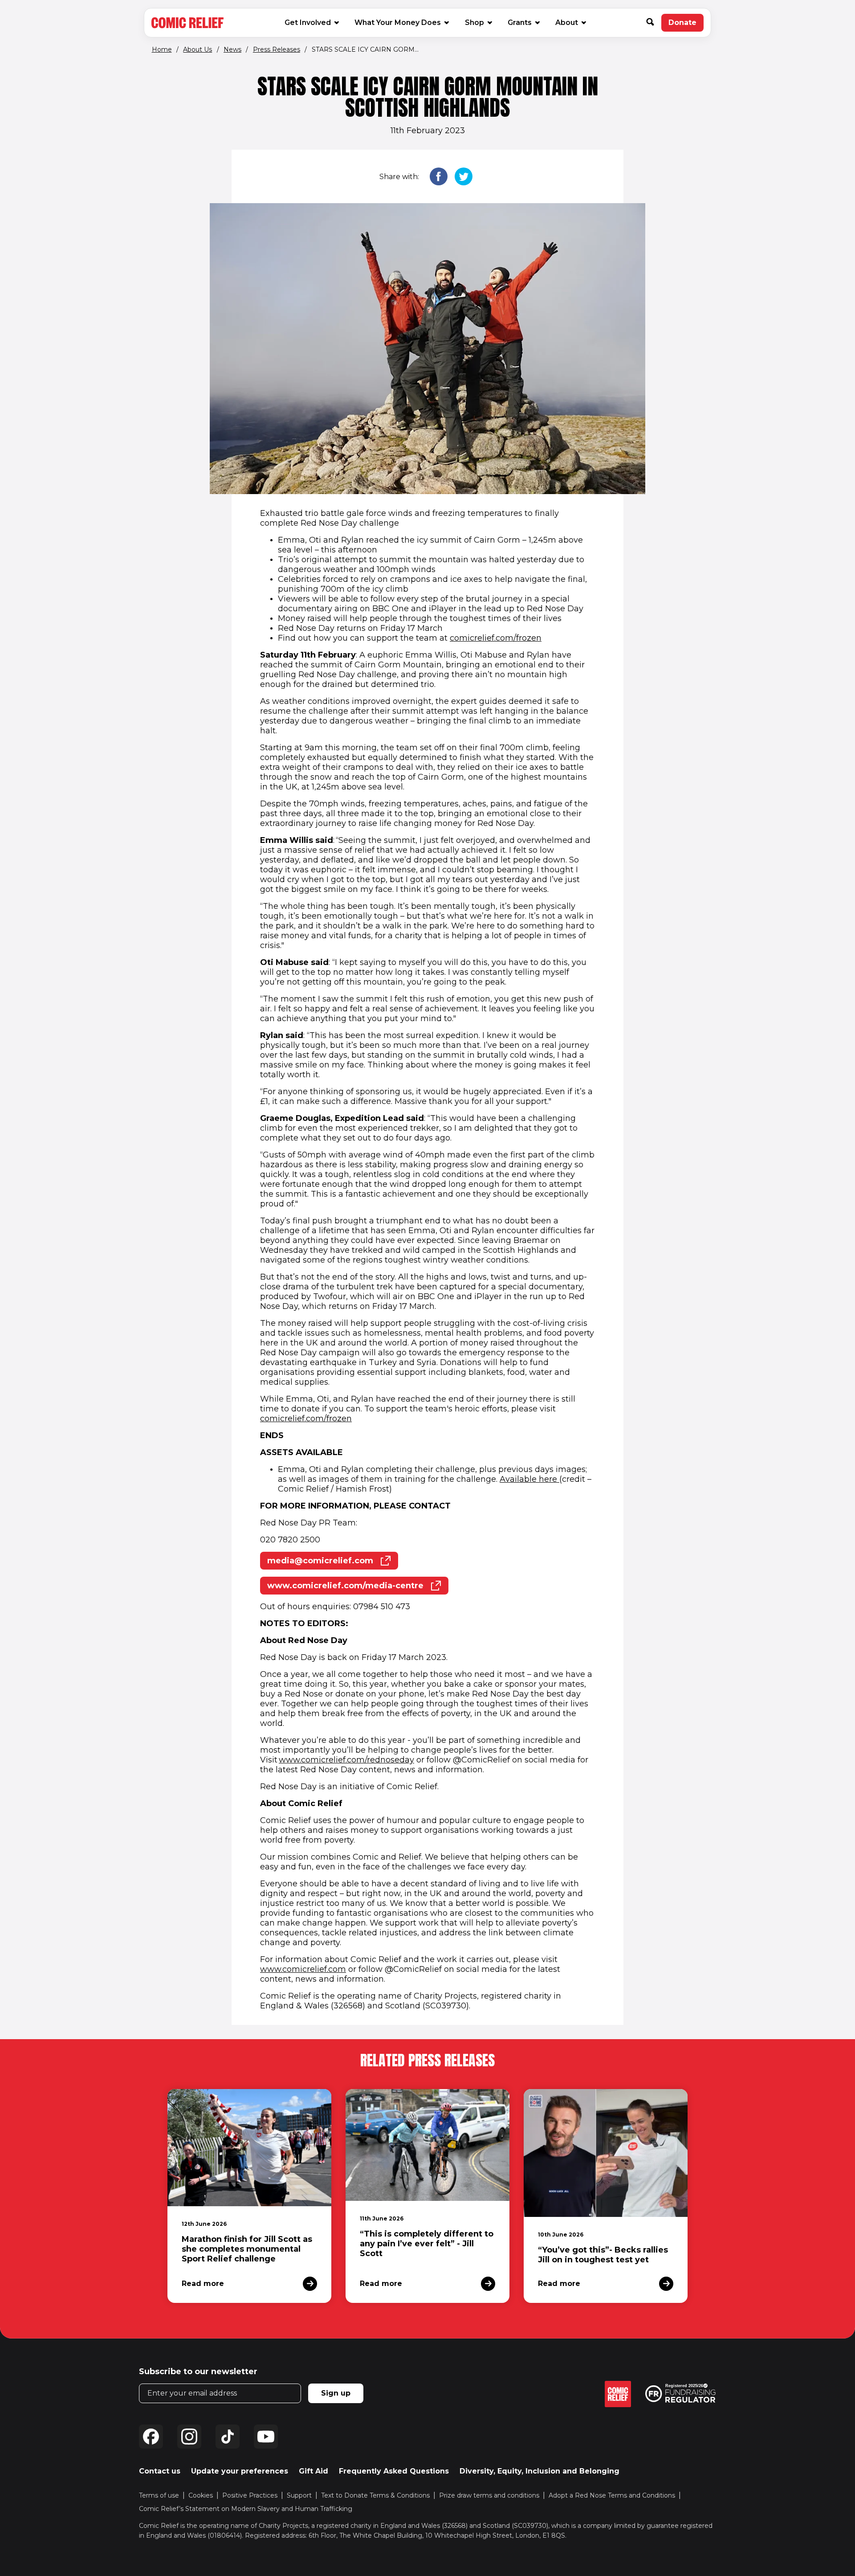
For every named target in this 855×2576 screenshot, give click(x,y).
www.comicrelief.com (303, 1969)
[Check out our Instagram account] (189, 2437)
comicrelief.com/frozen (496, 638)
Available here (529, 1479)
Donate (686, 25)
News (232, 49)
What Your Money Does (398, 22)
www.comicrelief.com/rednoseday (346, 1760)
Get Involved (308, 22)
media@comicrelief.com (333, 1563)
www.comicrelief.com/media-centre (358, 1588)
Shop (478, 22)
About (567, 22)
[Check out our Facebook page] (151, 2437)
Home (162, 49)
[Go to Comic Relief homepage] (187, 23)
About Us (197, 49)
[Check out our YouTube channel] (266, 2437)
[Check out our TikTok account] (228, 2437)
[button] (654, 23)
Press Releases (277, 49)
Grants (520, 22)
